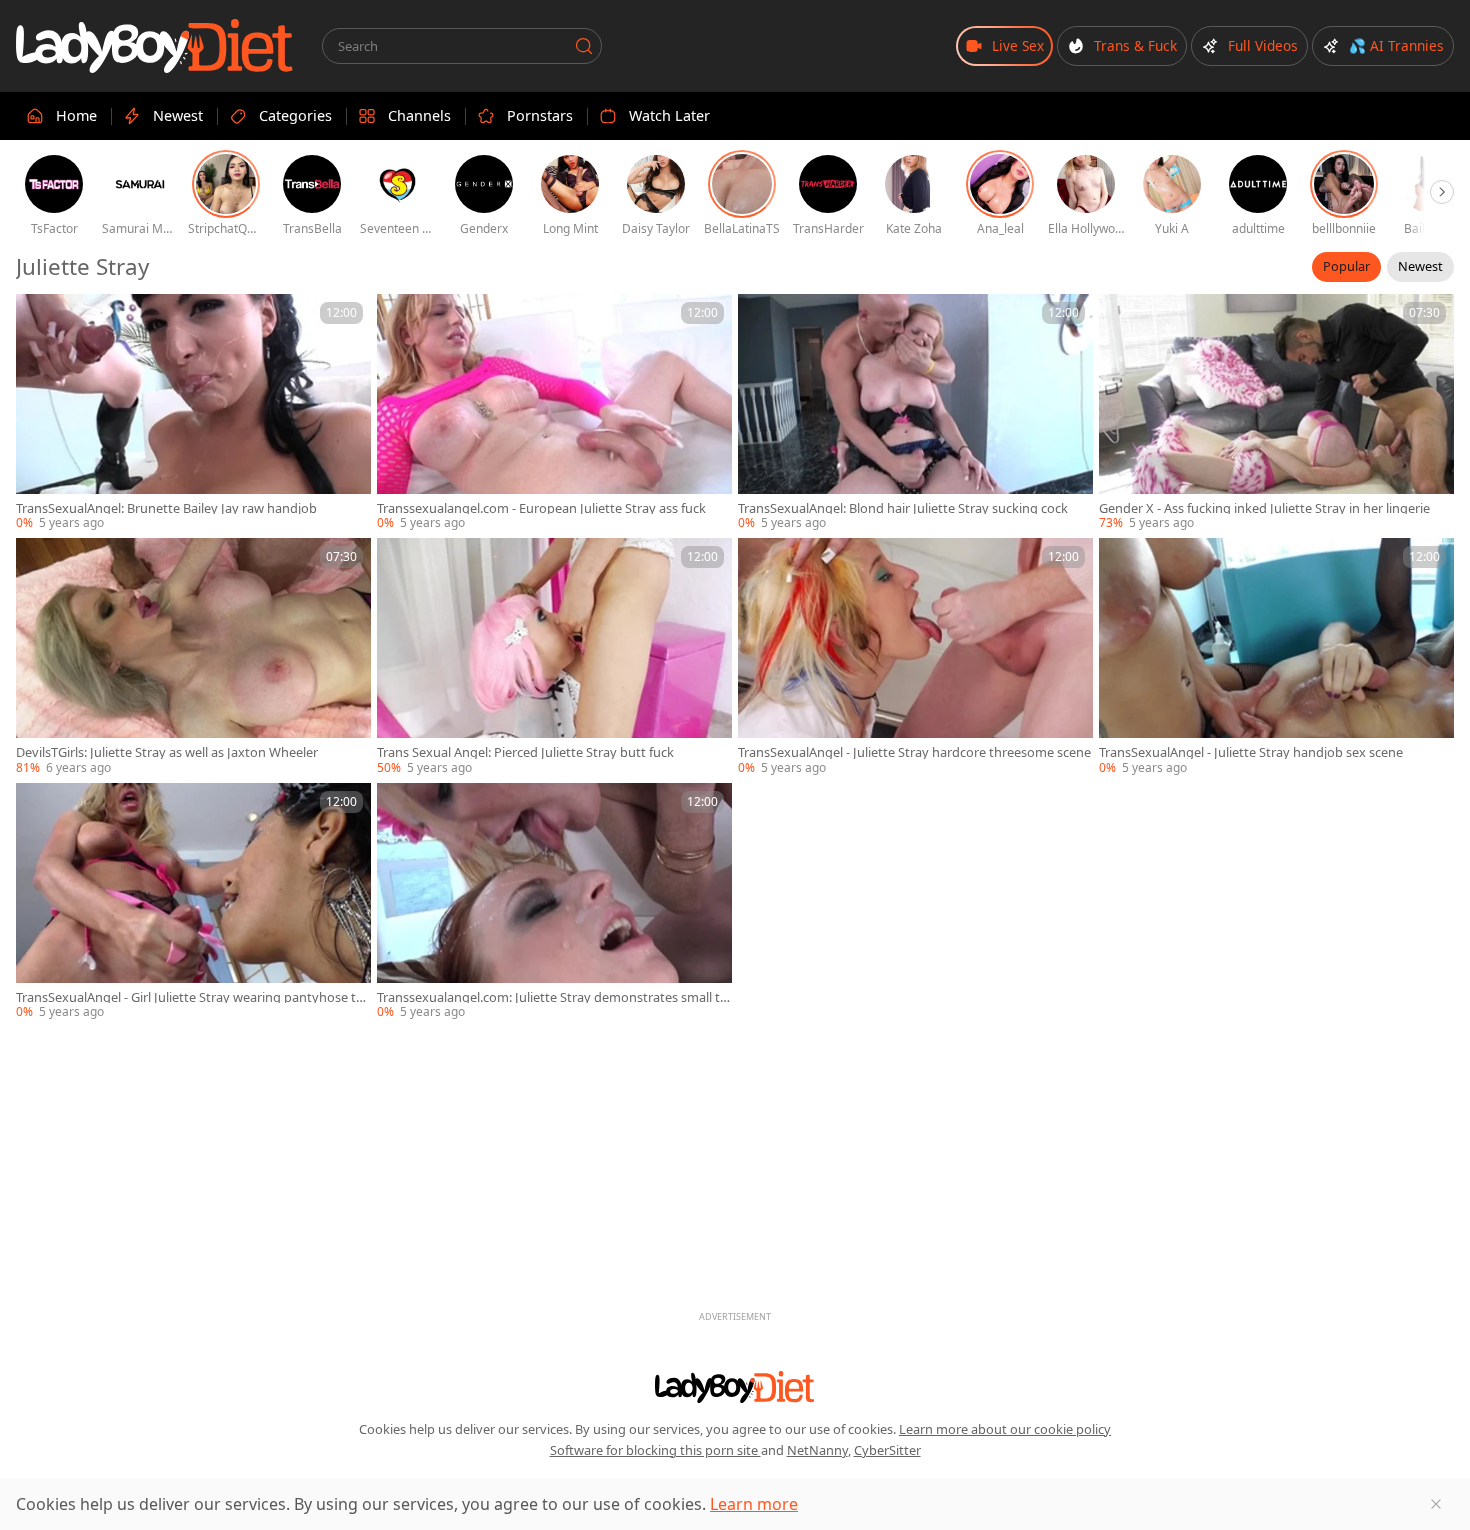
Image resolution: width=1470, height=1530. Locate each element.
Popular (1346, 266)
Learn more (754, 1504)
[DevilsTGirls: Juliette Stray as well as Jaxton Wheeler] (193, 657)
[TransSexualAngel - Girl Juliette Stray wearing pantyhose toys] (193, 902)
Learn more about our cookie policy (1005, 1429)
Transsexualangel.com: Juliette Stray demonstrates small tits (552, 997)
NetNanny (817, 1450)
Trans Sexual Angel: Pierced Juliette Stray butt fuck (525, 752)
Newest (1420, 266)
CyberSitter (887, 1450)
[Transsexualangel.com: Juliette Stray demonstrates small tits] (554, 902)
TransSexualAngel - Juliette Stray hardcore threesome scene (914, 752)
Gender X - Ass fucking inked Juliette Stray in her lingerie (1264, 508)
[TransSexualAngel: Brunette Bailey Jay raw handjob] (193, 413)
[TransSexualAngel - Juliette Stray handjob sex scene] (1276, 657)
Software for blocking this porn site (655, 1450)
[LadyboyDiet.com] (155, 46)
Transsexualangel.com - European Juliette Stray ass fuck (541, 508)
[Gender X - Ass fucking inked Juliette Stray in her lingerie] (1276, 413)
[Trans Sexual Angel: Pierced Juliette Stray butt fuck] (554, 657)
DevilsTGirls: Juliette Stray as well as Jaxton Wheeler (167, 752)
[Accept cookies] (1436, 1504)
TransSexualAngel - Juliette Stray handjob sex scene (1251, 752)
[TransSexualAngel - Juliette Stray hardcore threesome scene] (915, 657)
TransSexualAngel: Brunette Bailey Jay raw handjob (166, 508)
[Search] (584, 46)
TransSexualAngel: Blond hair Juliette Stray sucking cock (903, 508)
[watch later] (40, 318)
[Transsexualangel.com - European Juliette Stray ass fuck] (554, 413)
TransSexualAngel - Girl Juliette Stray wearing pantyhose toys (193, 997)
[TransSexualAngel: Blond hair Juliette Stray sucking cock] (915, 413)
